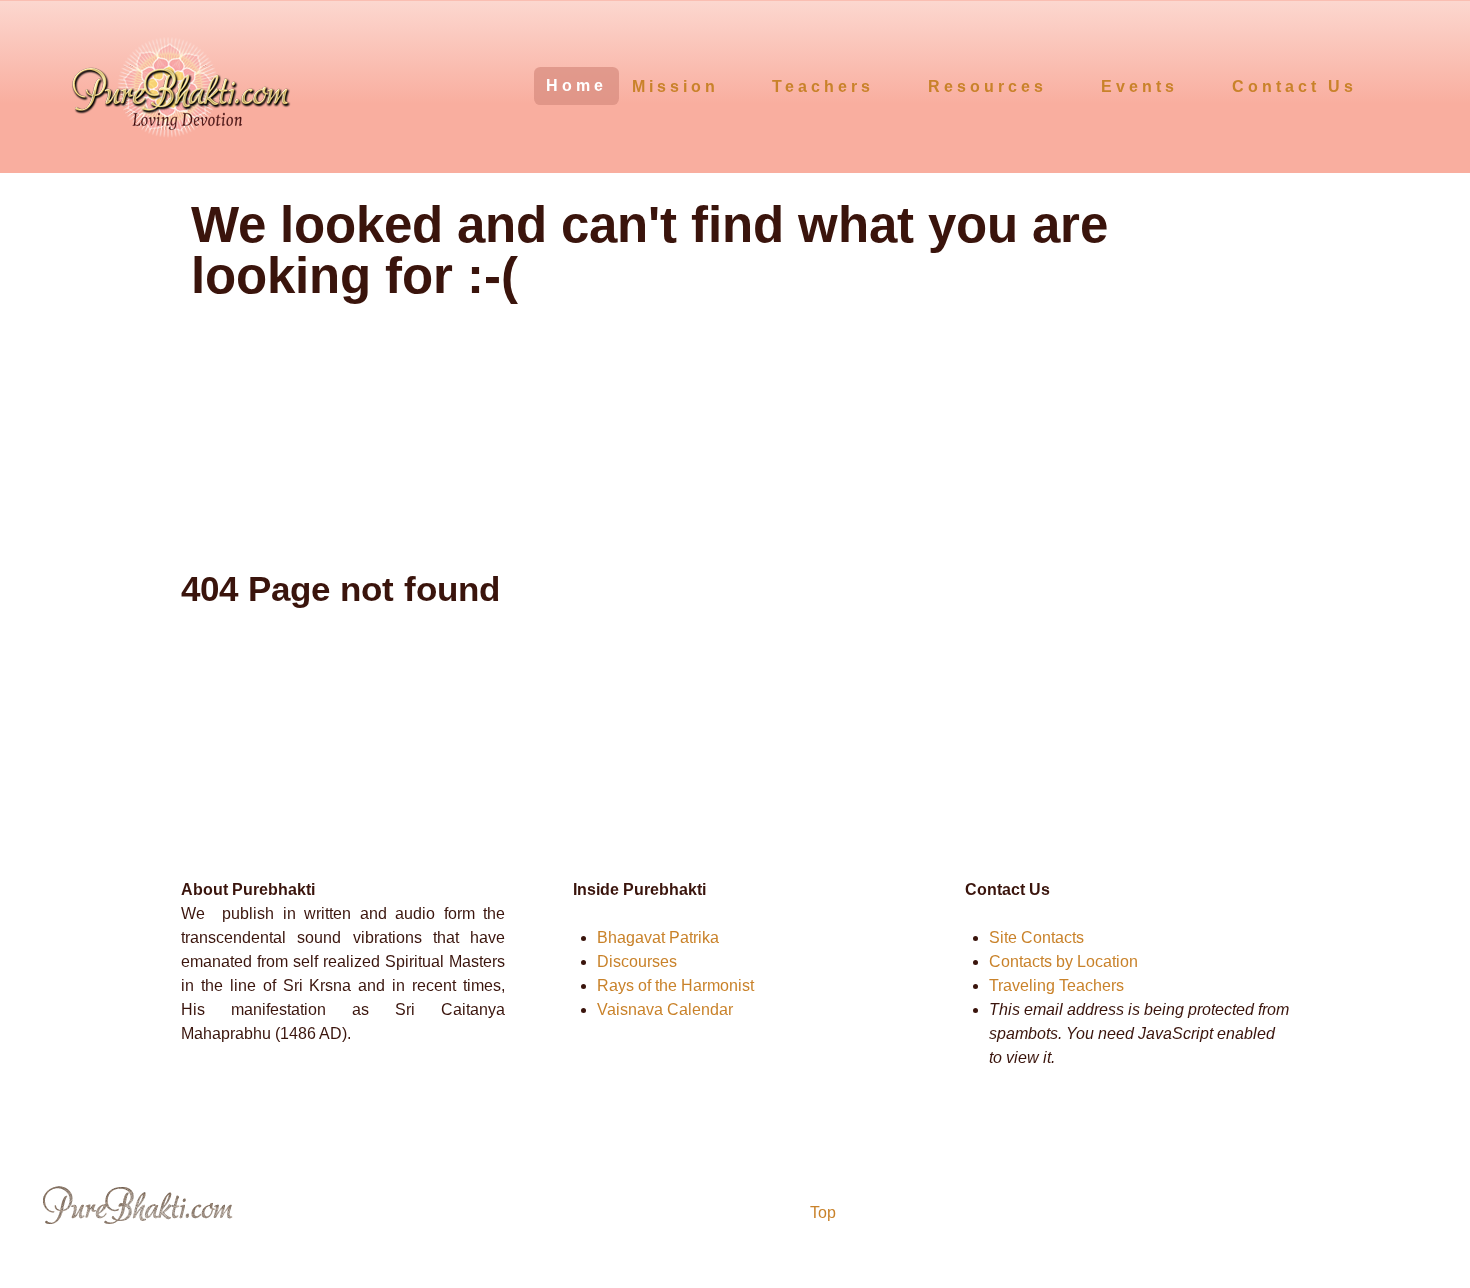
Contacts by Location (1063, 961)
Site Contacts (1036, 937)
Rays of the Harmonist (675, 985)
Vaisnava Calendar (665, 1009)
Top (821, 1212)
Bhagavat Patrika (658, 937)
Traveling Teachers (1056, 985)
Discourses (637, 961)
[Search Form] (1417, 84)
